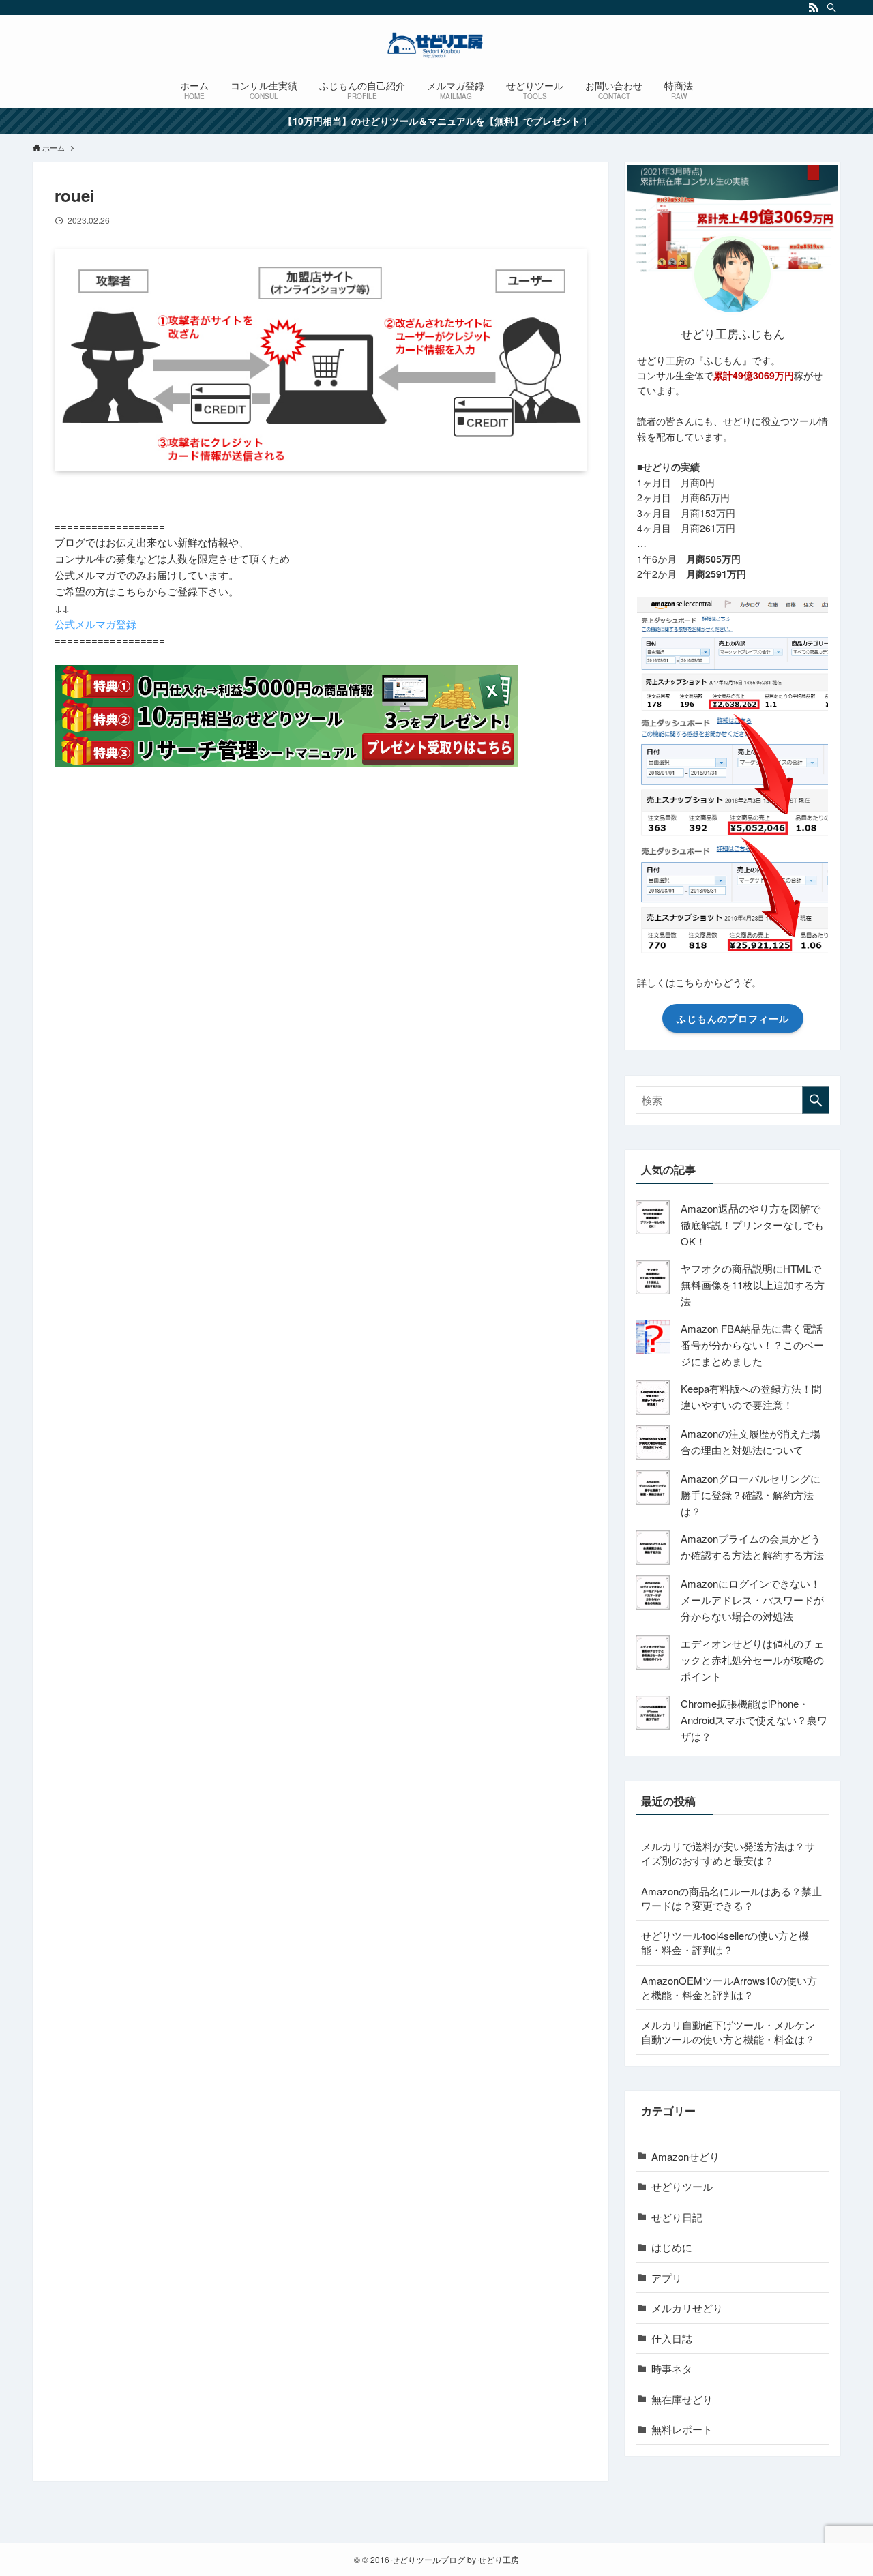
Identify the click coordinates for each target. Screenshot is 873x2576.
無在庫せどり (682, 2399)
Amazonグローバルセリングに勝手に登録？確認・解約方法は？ (751, 1495)
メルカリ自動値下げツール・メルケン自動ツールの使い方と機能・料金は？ (728, 2032)
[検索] (831, 8)
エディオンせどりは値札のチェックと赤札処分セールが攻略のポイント (752, 1660)
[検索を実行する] (816, 1100)
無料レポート (682, 2429)
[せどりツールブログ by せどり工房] (436, 45)
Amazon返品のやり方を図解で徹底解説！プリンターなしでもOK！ (752, 1225)
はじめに (672, 2247)
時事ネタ (672, 2368)
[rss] (814, 8)
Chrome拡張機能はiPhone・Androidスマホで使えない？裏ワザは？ (754, 1720)
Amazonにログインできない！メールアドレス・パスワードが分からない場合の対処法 (752, 1600)
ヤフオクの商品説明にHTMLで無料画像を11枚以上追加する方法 (753, 1285)
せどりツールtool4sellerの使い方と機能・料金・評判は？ (725, 1942)
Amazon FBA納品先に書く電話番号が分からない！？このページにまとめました (752, 1345)
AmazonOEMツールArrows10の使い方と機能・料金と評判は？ (729, 1987)
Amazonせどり (685, 2156)
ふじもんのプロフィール (733, 1018)
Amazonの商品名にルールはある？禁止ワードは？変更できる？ (731, 1898)
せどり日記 (677, 2217)
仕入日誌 (672, 2338)
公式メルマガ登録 (95, 624)
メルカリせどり (687, 2308)
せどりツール (682, 2186)
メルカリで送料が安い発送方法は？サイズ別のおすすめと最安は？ (728, 1853)
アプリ (667, 2278)
